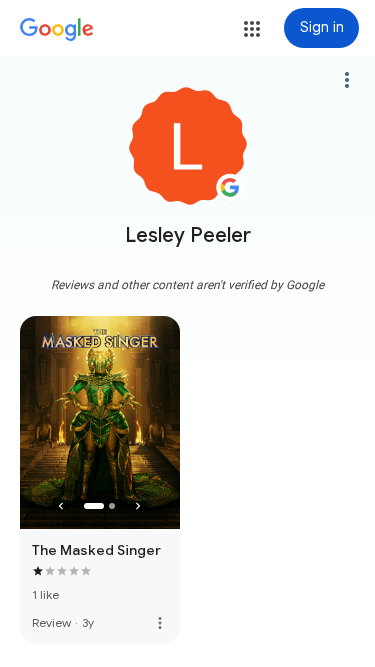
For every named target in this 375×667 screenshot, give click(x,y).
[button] (252, 29)
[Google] (57, 30)
